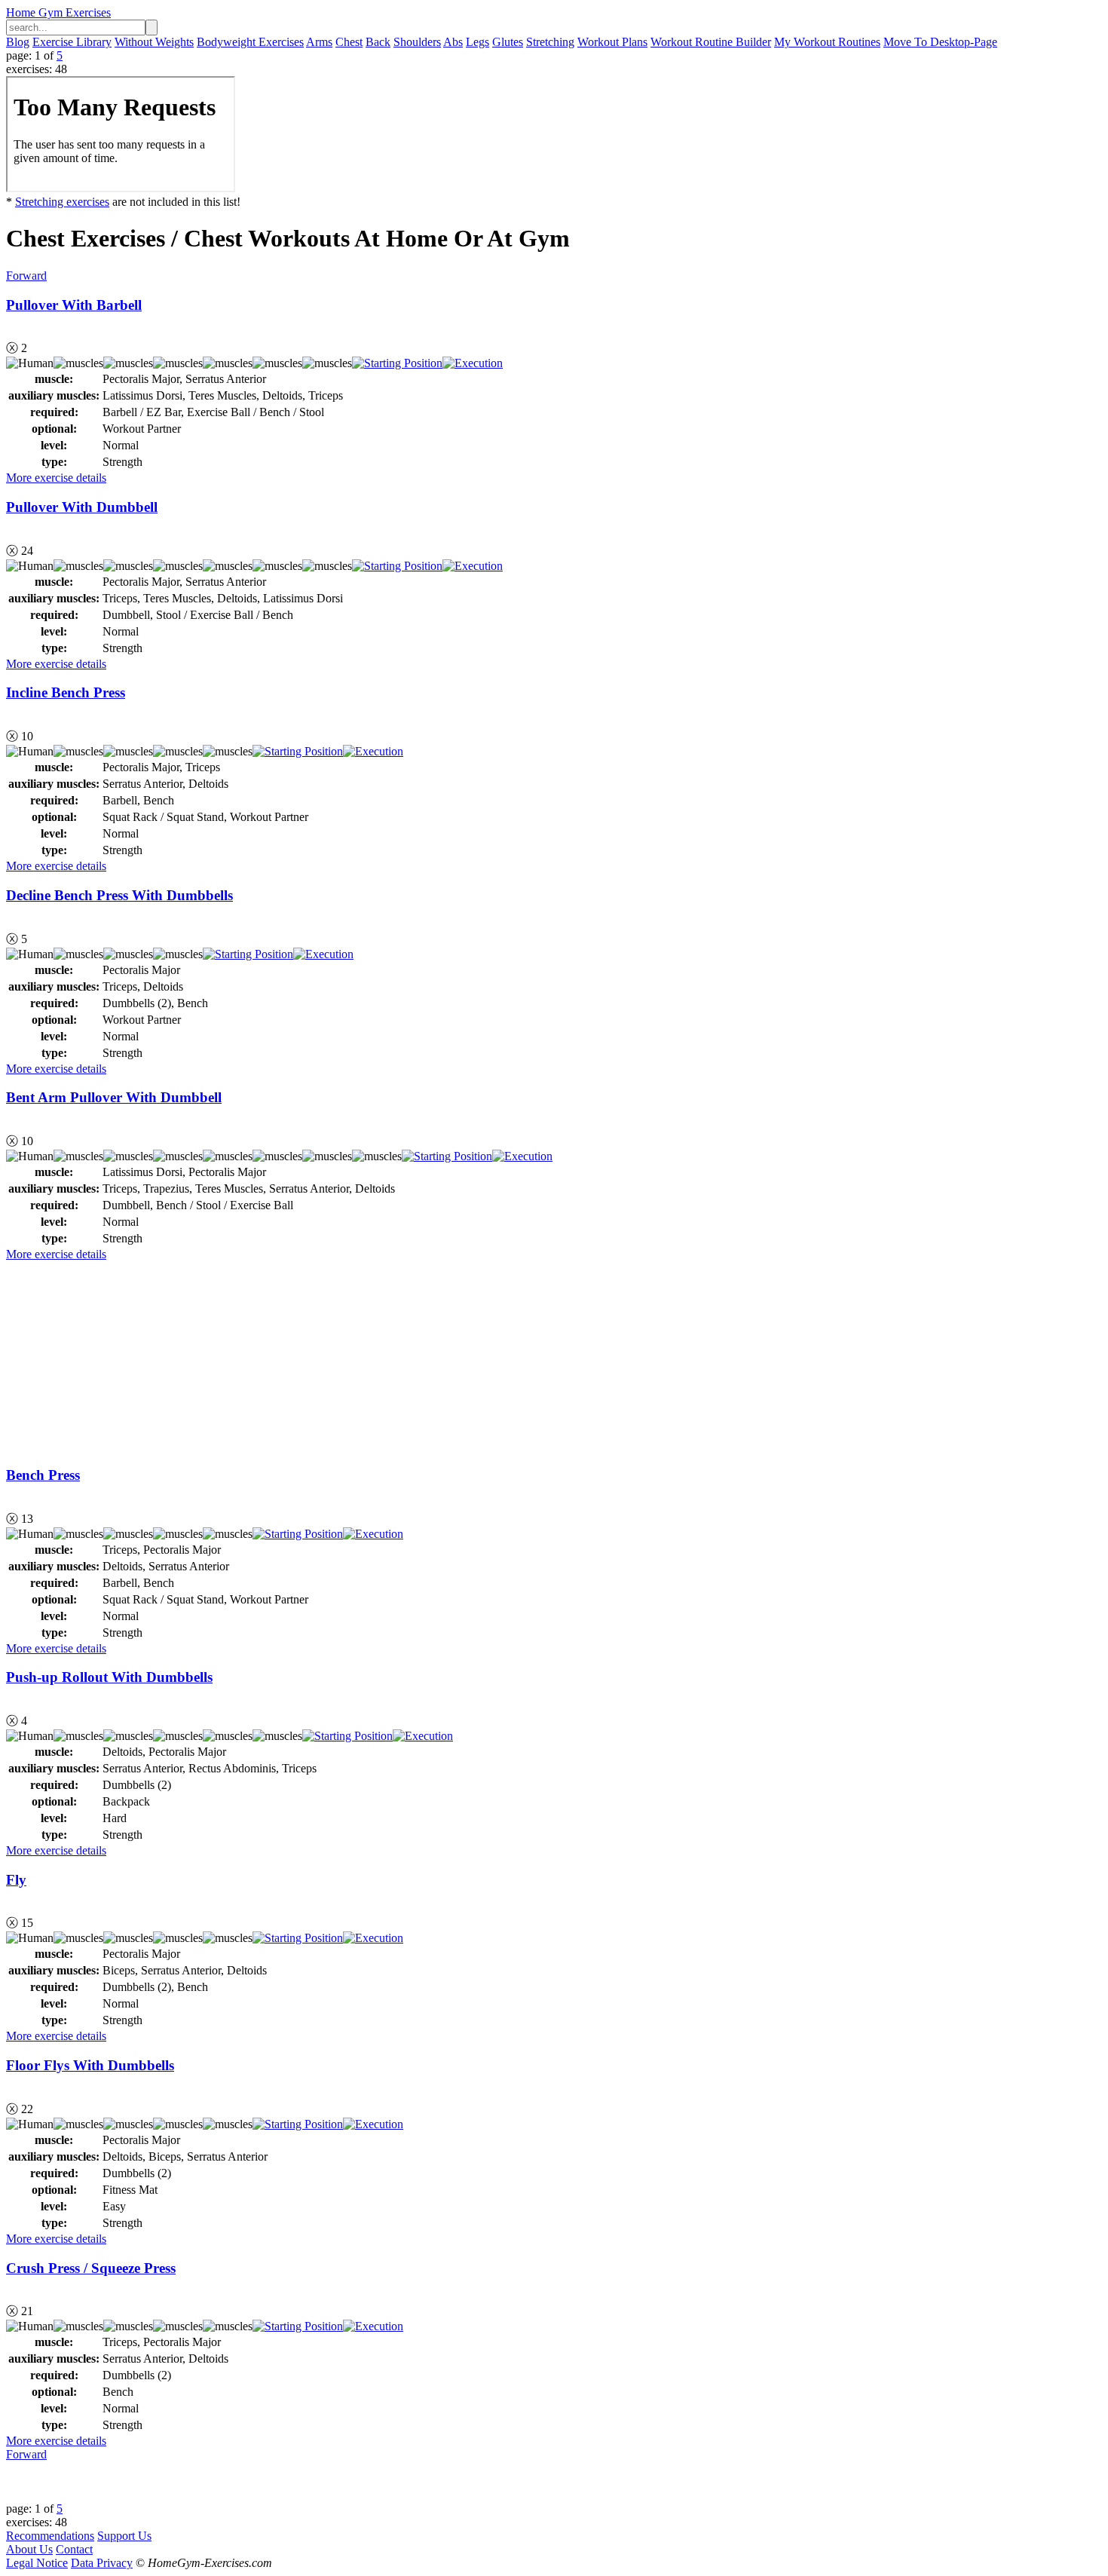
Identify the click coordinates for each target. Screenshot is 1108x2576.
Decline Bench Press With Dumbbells (119, 895)
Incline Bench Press (66, 692)
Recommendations (50, 2536)
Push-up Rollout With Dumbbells (109, 1677)
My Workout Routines (827, 42)
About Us (29, 2549)
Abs (453, 42)
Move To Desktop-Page (940, 42)
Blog (18, 42)
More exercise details (56, 478)
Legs (477, 42)
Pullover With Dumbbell (82, 507)
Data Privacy (102, 2563)
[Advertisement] (119, 1355)
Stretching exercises (62, 202)
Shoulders (417, 42)
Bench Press (43, 1475)
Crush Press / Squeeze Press (91, 2268)
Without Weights (154, 42)
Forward (26, 276)
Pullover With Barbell (74, 305)
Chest (349, 42)
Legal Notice (37, 2563)
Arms (319, 42)
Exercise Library (72, 42)
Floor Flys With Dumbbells (90, 2065)
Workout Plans (612, 42)
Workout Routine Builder (711, 42)
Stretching (550, 42)
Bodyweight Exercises (250, 42)
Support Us (124, 2536)
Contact (74, 2549)
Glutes (508, 42)
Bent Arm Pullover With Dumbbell (114, 1097)
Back (378, 42)
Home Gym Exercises (58, 12)
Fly (16, 1880)
